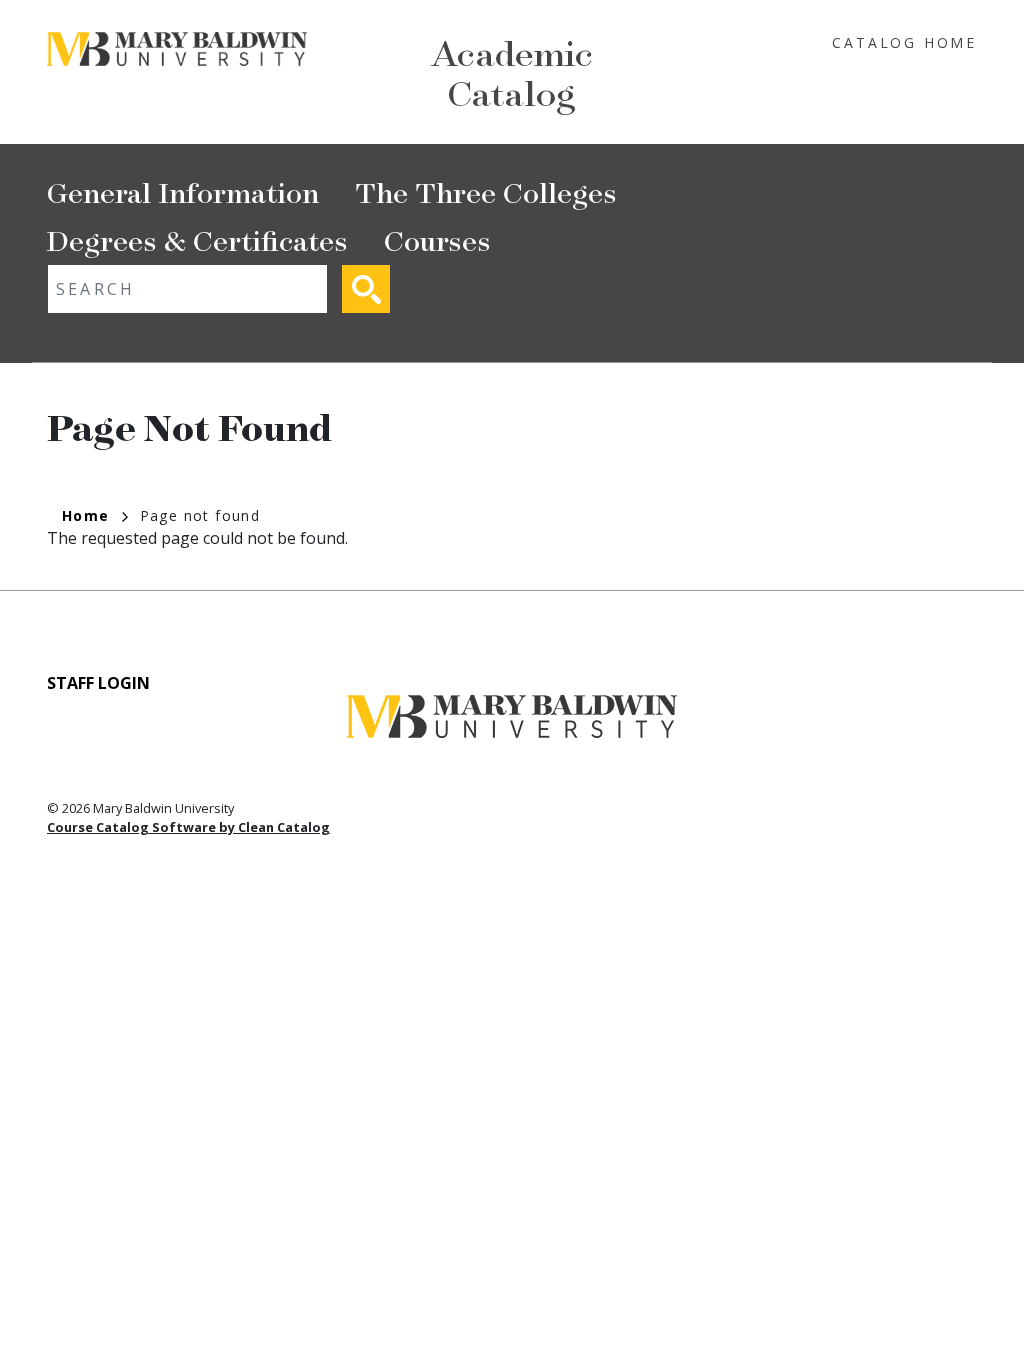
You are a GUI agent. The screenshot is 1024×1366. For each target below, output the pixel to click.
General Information (183, 191)
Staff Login (98, 683)
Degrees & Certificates (197, 239)
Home (86, 515)
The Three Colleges (486, 191)
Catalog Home (904, 42)
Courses (437, 239)
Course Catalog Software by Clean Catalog (188, 827)
